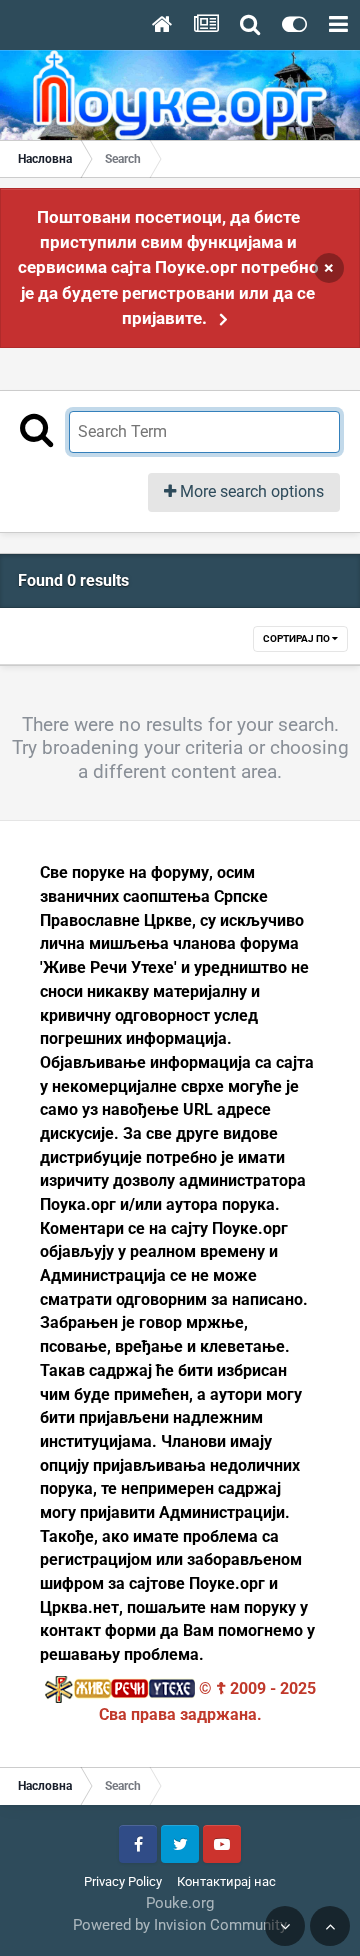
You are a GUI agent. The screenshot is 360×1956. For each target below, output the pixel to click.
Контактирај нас (226, 1881)
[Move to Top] (330, 1926)
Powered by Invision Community (180, 1925)
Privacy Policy (123, 1881)
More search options (250, 491)
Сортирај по (297, 638)
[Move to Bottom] (285, 1926)
